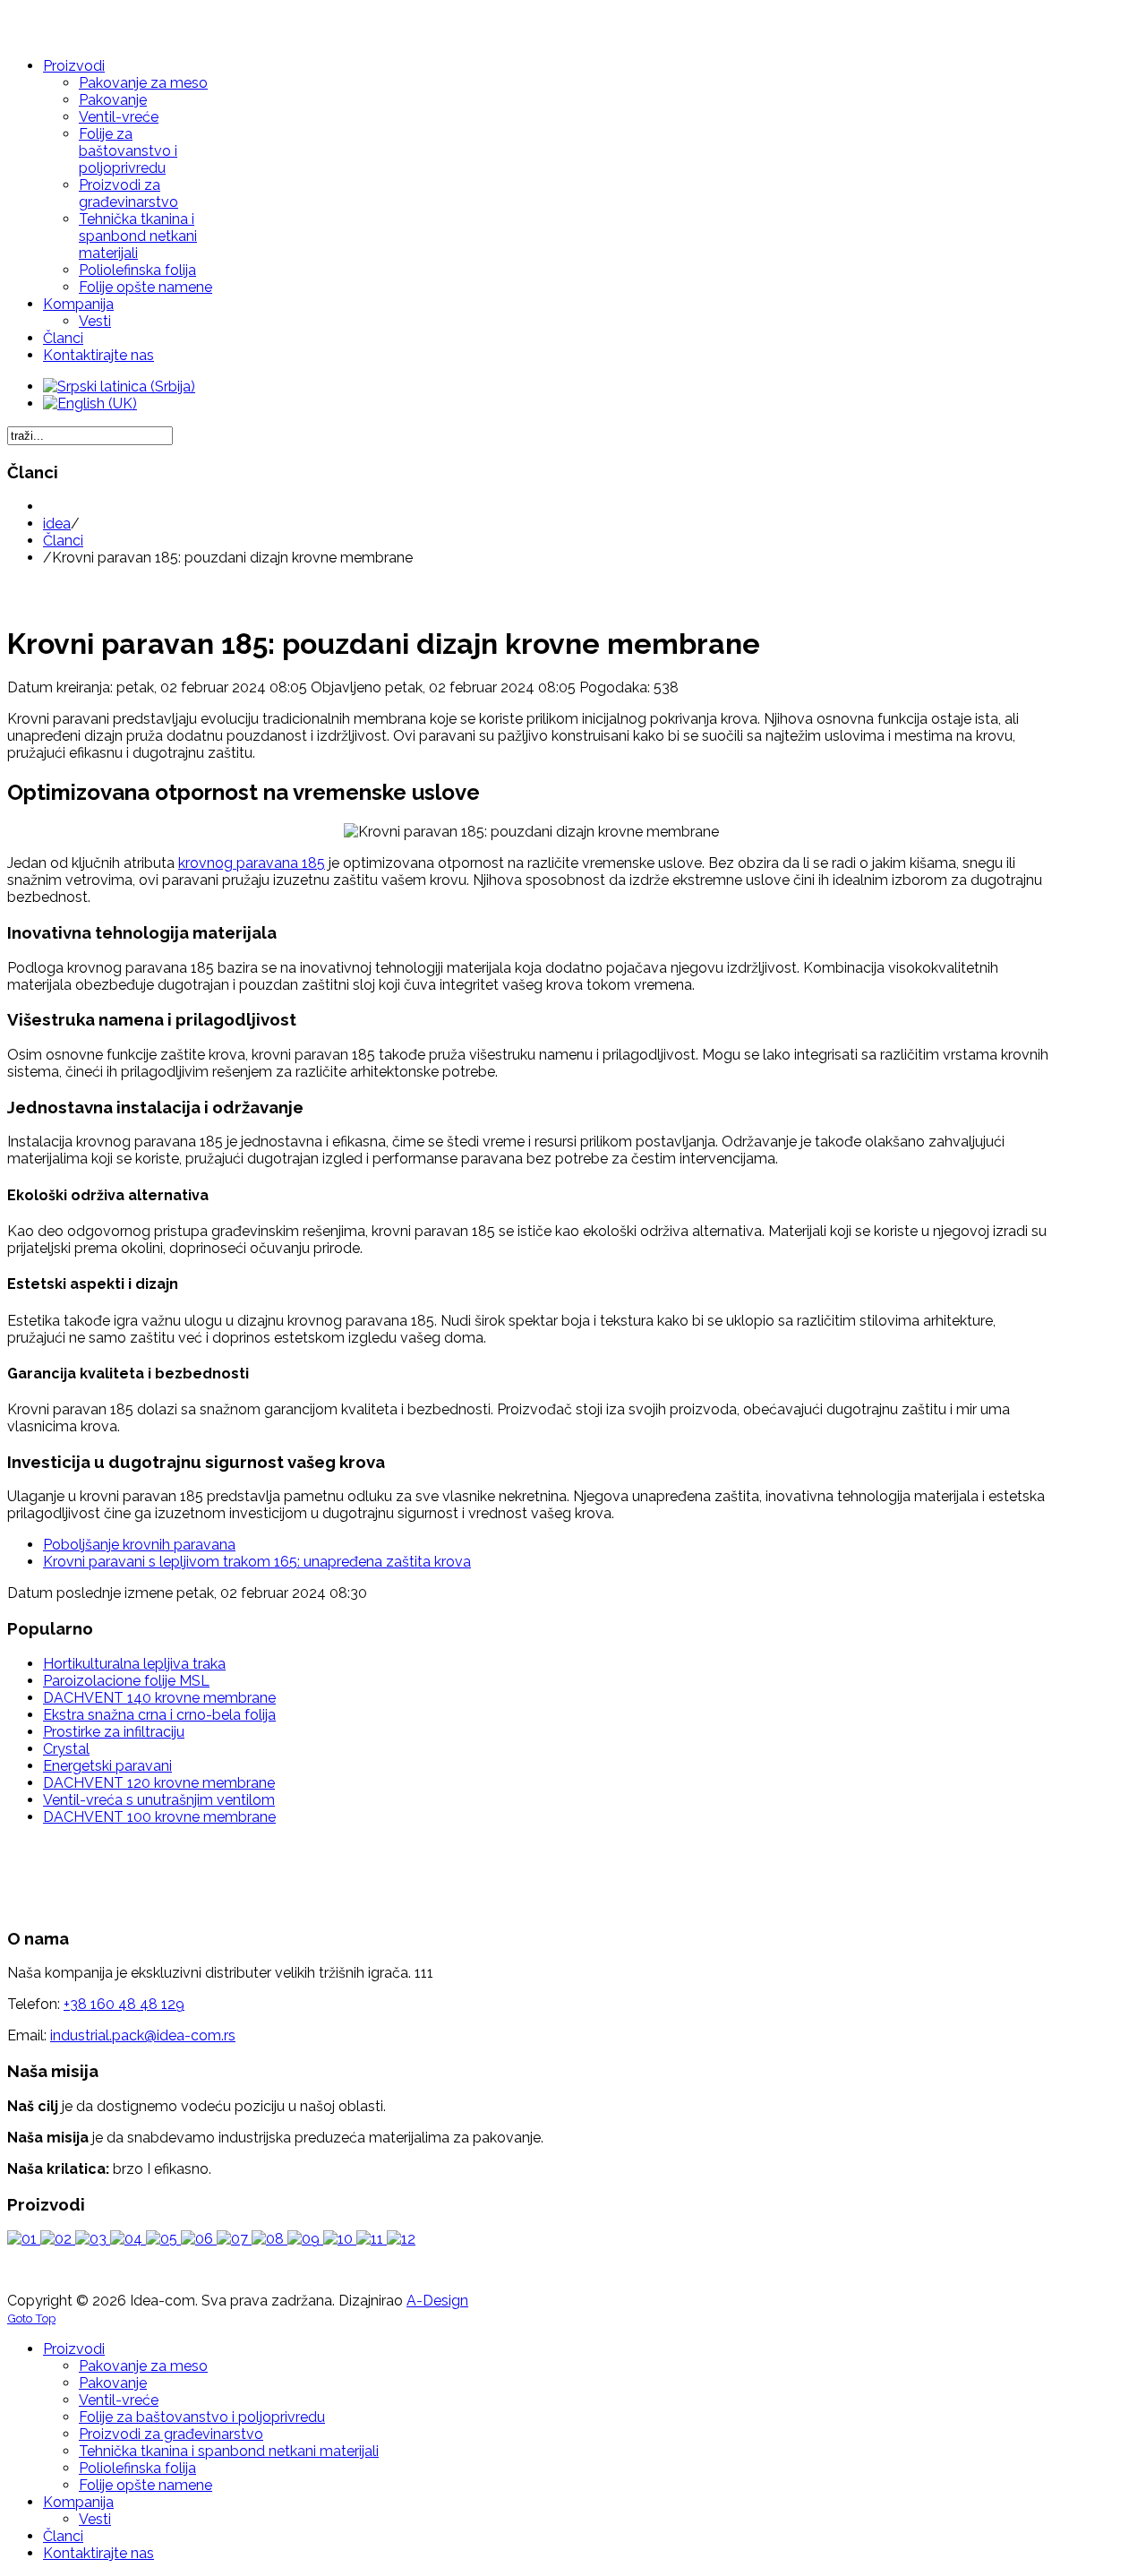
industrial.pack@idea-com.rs (143, 2035)
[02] (58, 2239)
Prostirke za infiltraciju (114, 1732)
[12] (401, 2239)
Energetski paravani (107, 1766)
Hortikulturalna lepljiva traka (134, 1664)
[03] (93, 2239)
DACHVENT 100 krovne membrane (159, 1817)
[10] (340, 2239)
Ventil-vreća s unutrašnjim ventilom (159, 1800)
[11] (372, 2239)
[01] (24, 2239)
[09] (305, 2239)
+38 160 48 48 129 (124, 2004)
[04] (128, 2239)
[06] (199, 2239)
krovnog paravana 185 (252, 863)
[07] (234, 2239)
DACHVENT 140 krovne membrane (159, 1698)
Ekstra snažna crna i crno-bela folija (159, 1715)
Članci (63, 541)
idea (57, 524)
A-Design (437, 2301)
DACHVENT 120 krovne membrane (159, 1783)
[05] (163, 2239)
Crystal (66, 1749)
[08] (269, 2239)
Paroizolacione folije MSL (126, 1681)
